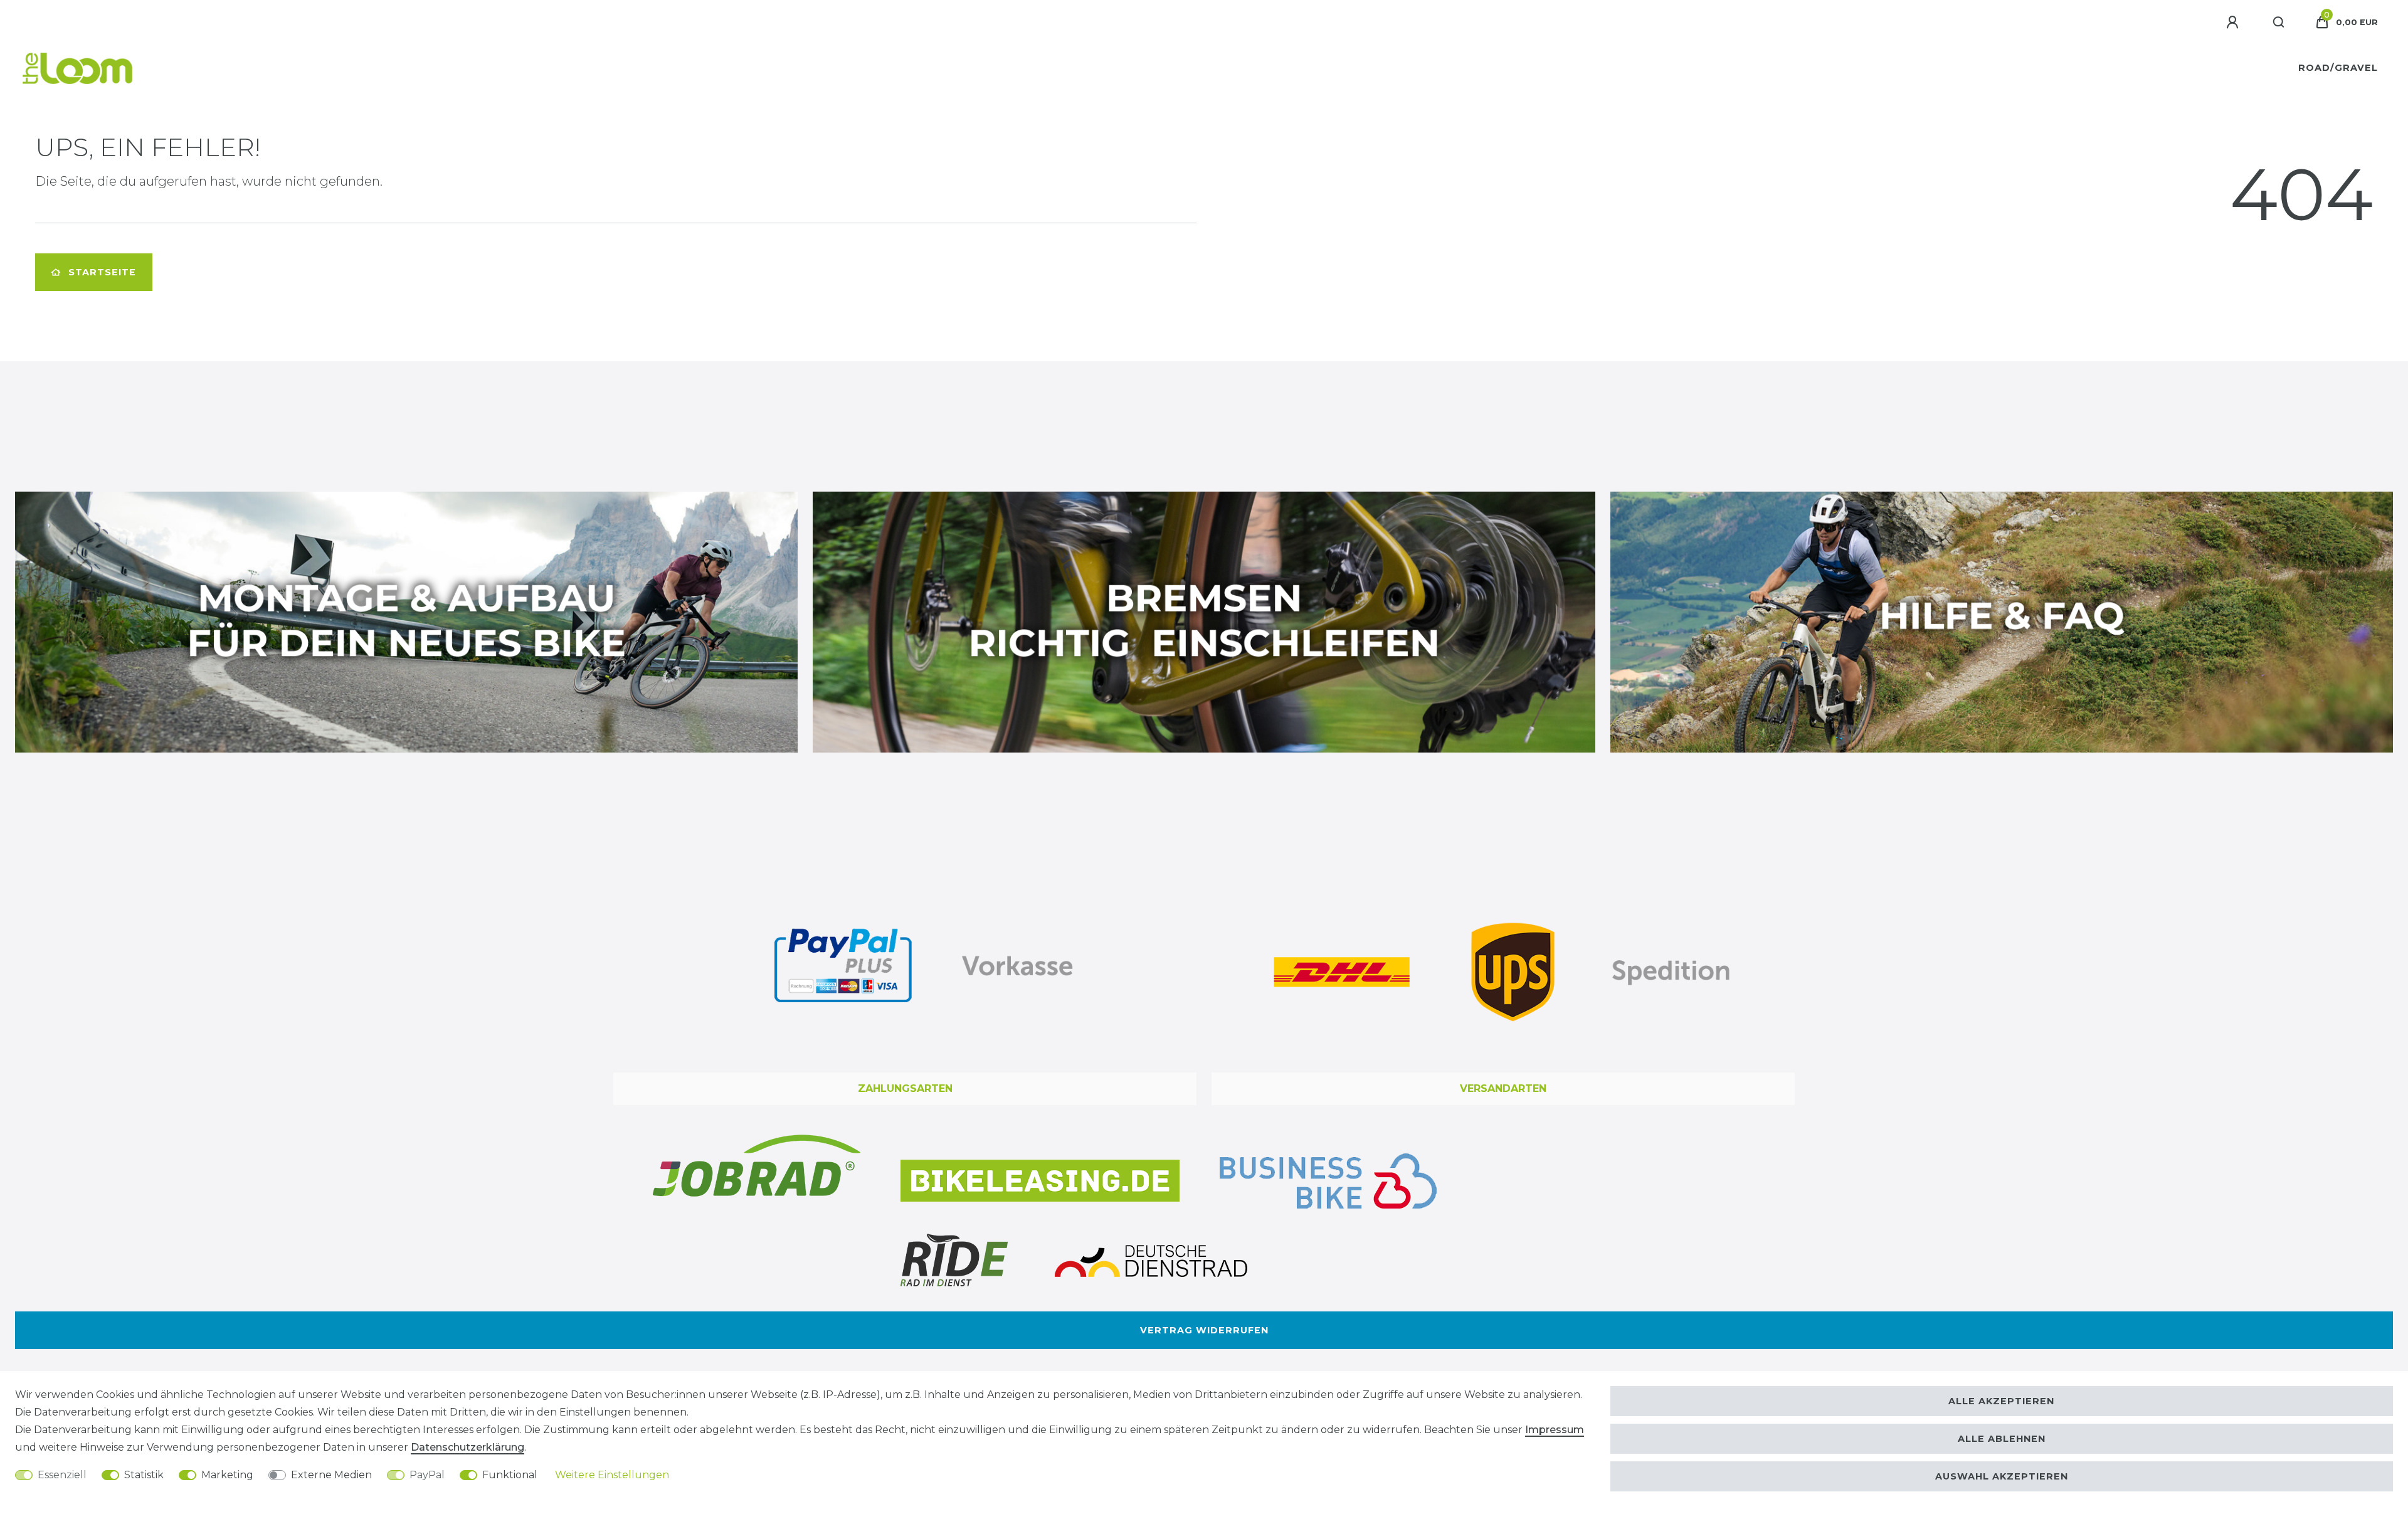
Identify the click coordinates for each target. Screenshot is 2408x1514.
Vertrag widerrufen (1204, 1330)
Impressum (1555, 1430)
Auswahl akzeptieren (2002, 1476)
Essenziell (62, 1475)
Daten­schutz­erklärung (467, 1447)
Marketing (227, 1475)
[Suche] (2279, 23)
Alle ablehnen (2002, 1439)
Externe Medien (331, 1475)
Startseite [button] (102, 272)
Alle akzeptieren (2001, 1401)
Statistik (144, 1475)
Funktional (510, 1475)
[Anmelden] (2234, 23)
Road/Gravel (2338, 68)
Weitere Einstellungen (612, 1475)
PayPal (427, 1475)
